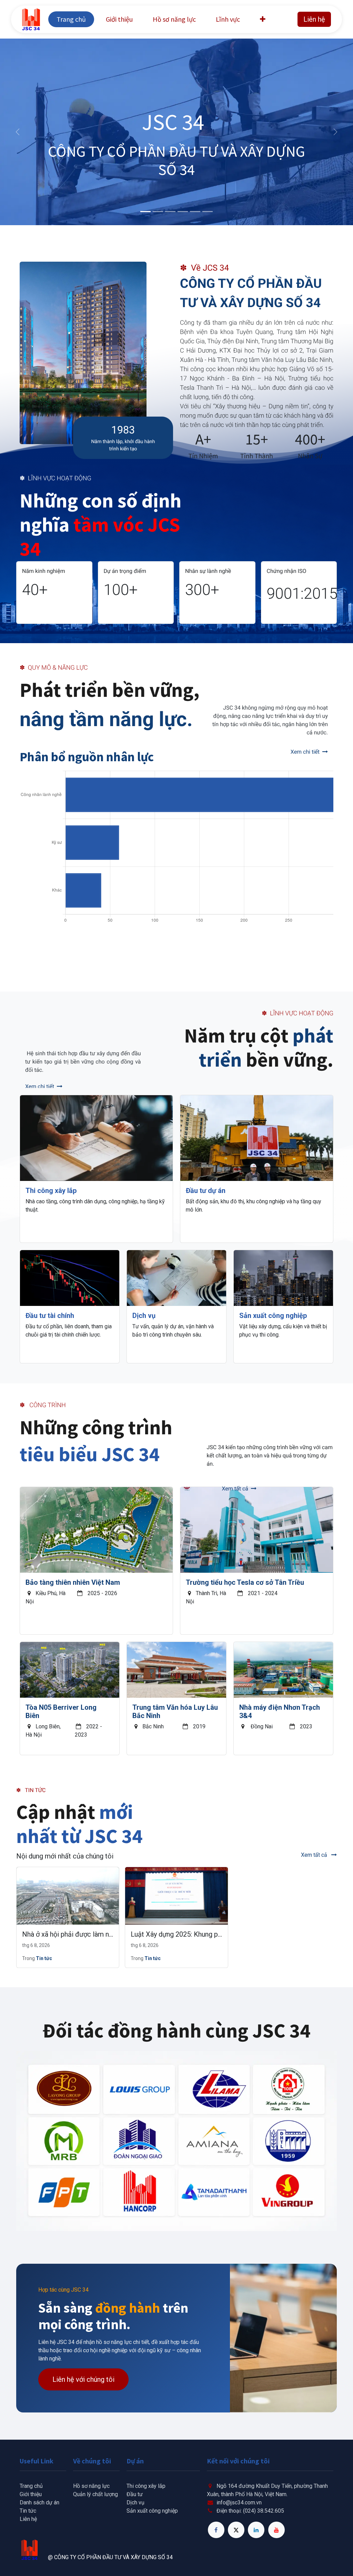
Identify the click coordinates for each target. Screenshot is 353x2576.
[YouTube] (276, 2530)
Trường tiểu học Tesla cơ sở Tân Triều (245, 1582)
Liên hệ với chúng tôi (83, 2379)
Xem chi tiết (305, 752)
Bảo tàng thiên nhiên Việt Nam (73, 1582)
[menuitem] (71, 19)
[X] (236, 2530)
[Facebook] (216, 2530)
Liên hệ (314, 19)
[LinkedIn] (256, 2530)
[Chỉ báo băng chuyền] (145, 212)
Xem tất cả (315, 1855)
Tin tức (44, 1958)
